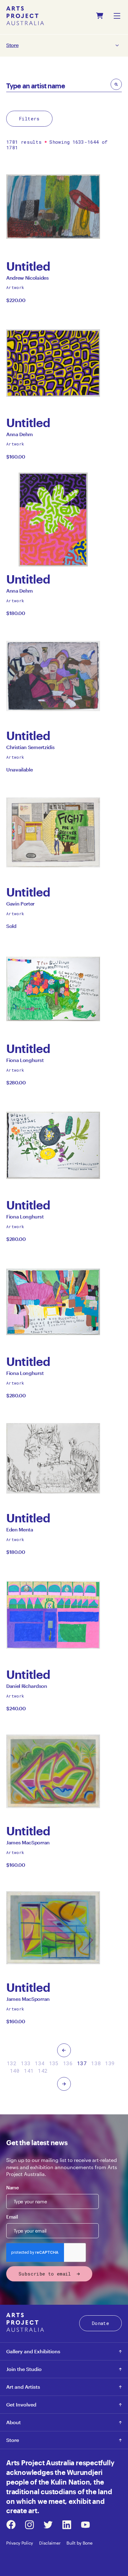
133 (26, 2063)
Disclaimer (50, 2543)
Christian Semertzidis (30, 749)
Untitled (35, 266)
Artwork (15, 287)
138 (96, 2063)
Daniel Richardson (27, 1688)
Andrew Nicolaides (27, 279)
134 (40, 2063)
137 (82, 2063)
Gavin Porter (20, 905)
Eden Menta (20, 1531)
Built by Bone (79, 2543)
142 (43, 2071)
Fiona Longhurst (25, 1062)
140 (15, 2071)
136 (68, 2063)
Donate (101, 2323)
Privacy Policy (20, 2543)
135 (54, 2063)
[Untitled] (53, 207)
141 (29, 2071)
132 (12, 2063)
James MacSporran (28, 1844)
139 (110, 2063)
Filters (29, 119)
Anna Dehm (20, 436)
